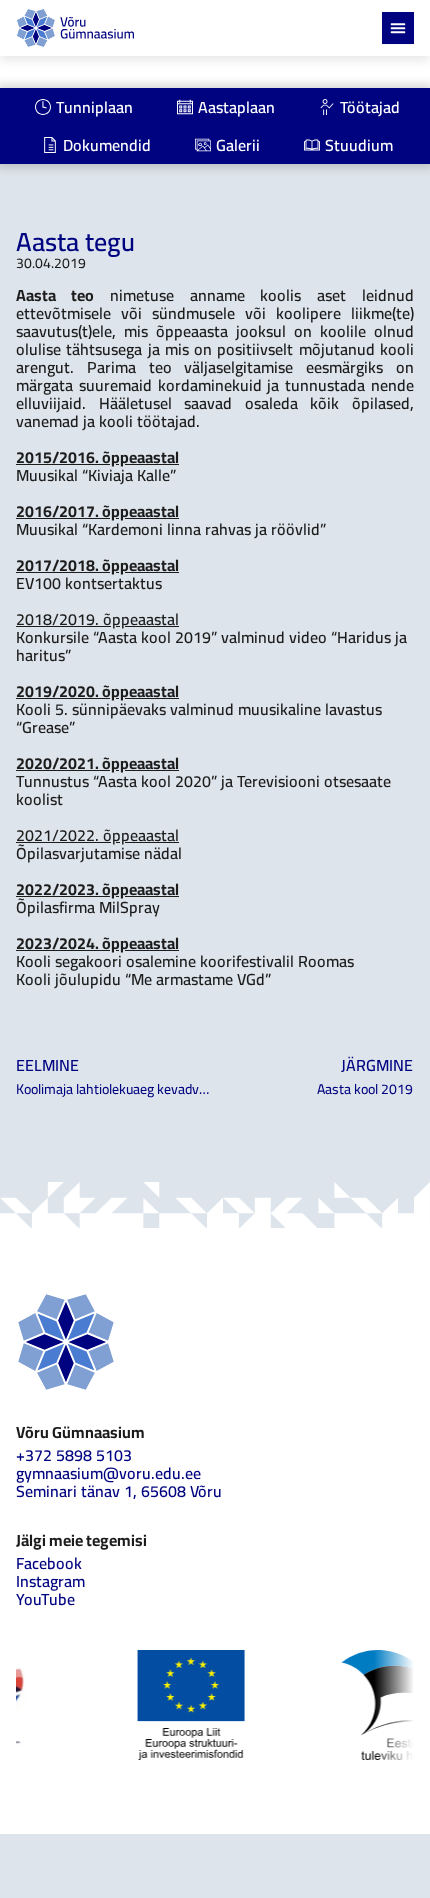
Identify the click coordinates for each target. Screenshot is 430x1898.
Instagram (50, 1581)
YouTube (45, 1599)
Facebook (49, 1563)
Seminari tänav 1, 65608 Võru (119, 1491)
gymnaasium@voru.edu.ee (108, 1473)
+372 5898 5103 (74, 1455)
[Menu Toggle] (398, 28)
